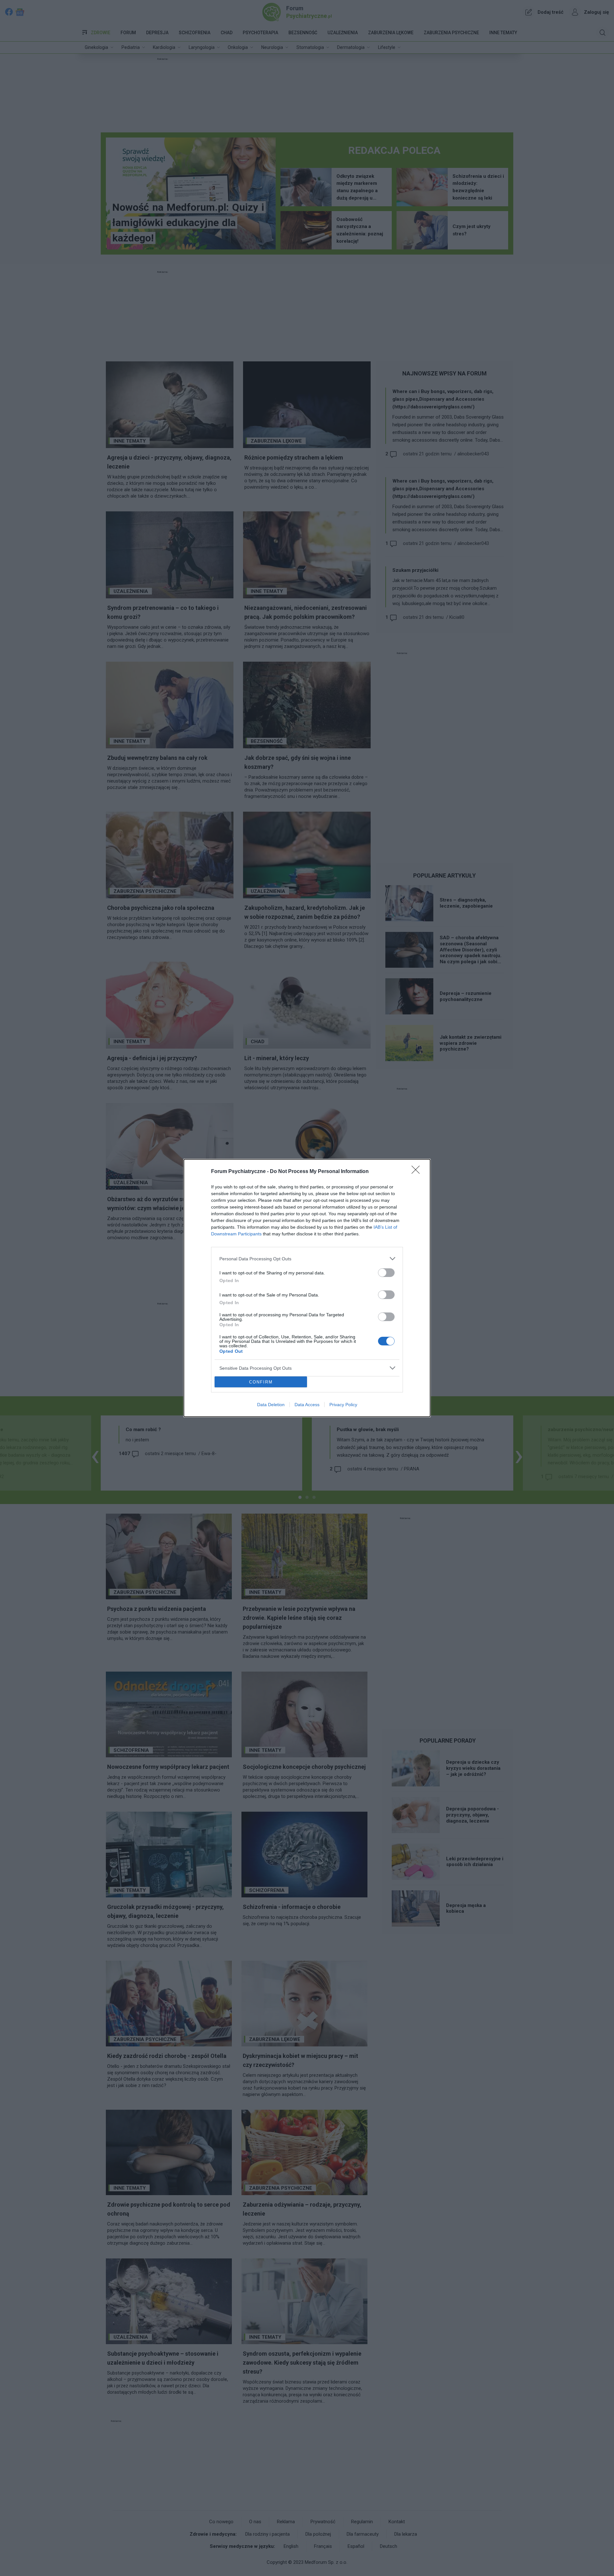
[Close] (418, 1172)
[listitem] (307, 1259)
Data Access (307, 1405)
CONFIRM (261, 1382)
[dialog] (307, 1288)
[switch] (386, 1273)
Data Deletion (271, 1405)
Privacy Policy (343, 1405)
